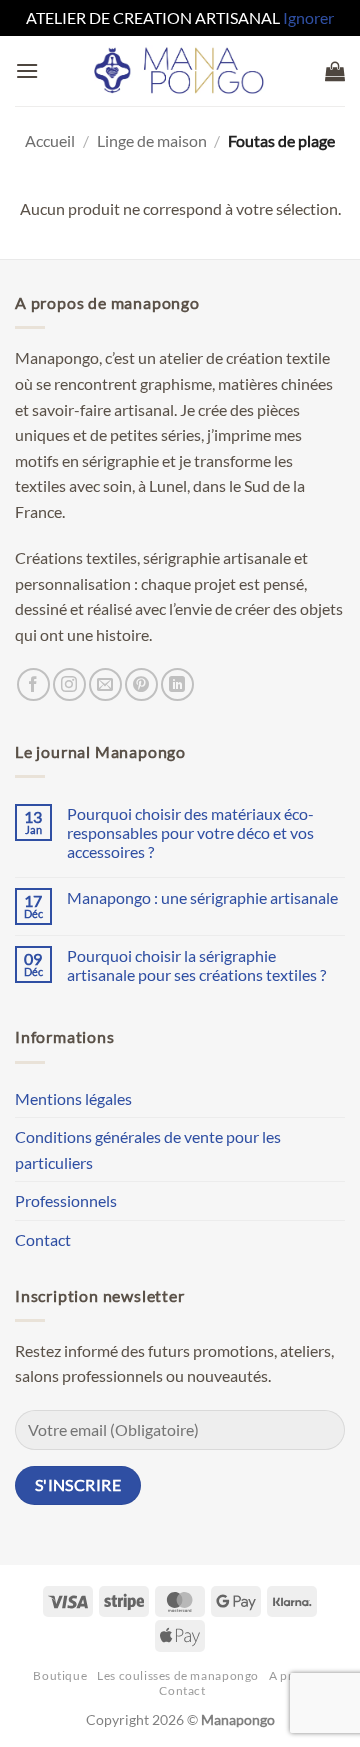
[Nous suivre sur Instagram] (69, 684)
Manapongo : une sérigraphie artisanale (202, 897)
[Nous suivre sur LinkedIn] (177, 684)
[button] (27, 70)
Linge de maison (152, 140)
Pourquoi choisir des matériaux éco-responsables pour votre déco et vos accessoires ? (190, 832)
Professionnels (66, 1200)
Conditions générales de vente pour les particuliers (148, 1149)
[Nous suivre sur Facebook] (33, 684)
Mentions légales (73, 1098)
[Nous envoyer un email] (105, 684)
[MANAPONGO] (180, 70)
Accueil (50, 140)
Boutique (60, 1675)
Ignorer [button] (308, 17)
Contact (43, 1239)
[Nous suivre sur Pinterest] (141, 684)
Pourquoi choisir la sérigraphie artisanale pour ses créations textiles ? (196, 965)
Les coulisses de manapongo (178, 1675)
